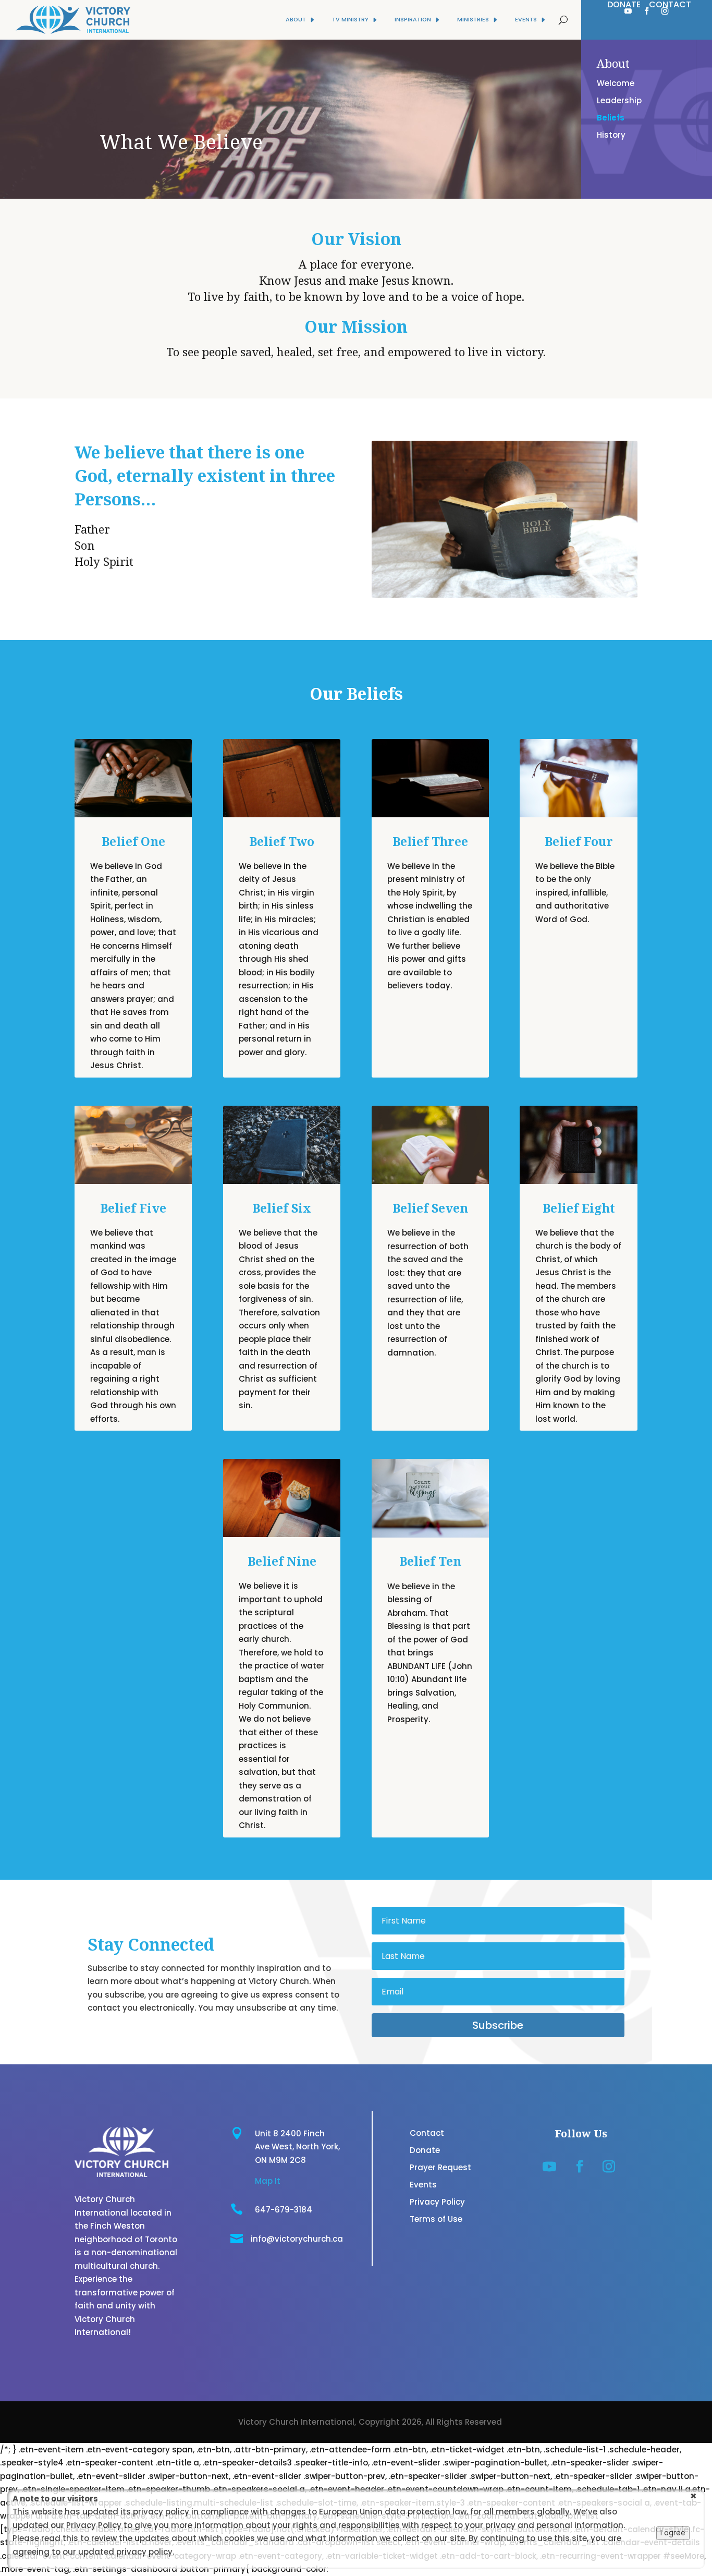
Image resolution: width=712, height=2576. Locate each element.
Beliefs (611, 118)
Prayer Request (440, 2167)
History (611, 135)
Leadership (619, 100)
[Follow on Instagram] (665, 11)
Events (423, 2185)
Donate (425, 2150)
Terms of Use (436, 2219)
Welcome (616, 83)
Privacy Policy (437, 2202)
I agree (673, 2533)
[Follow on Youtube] (628, 11)
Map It (268, 2181)
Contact (427, 2133)
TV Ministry (350, 20)
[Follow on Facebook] (647, 11)
